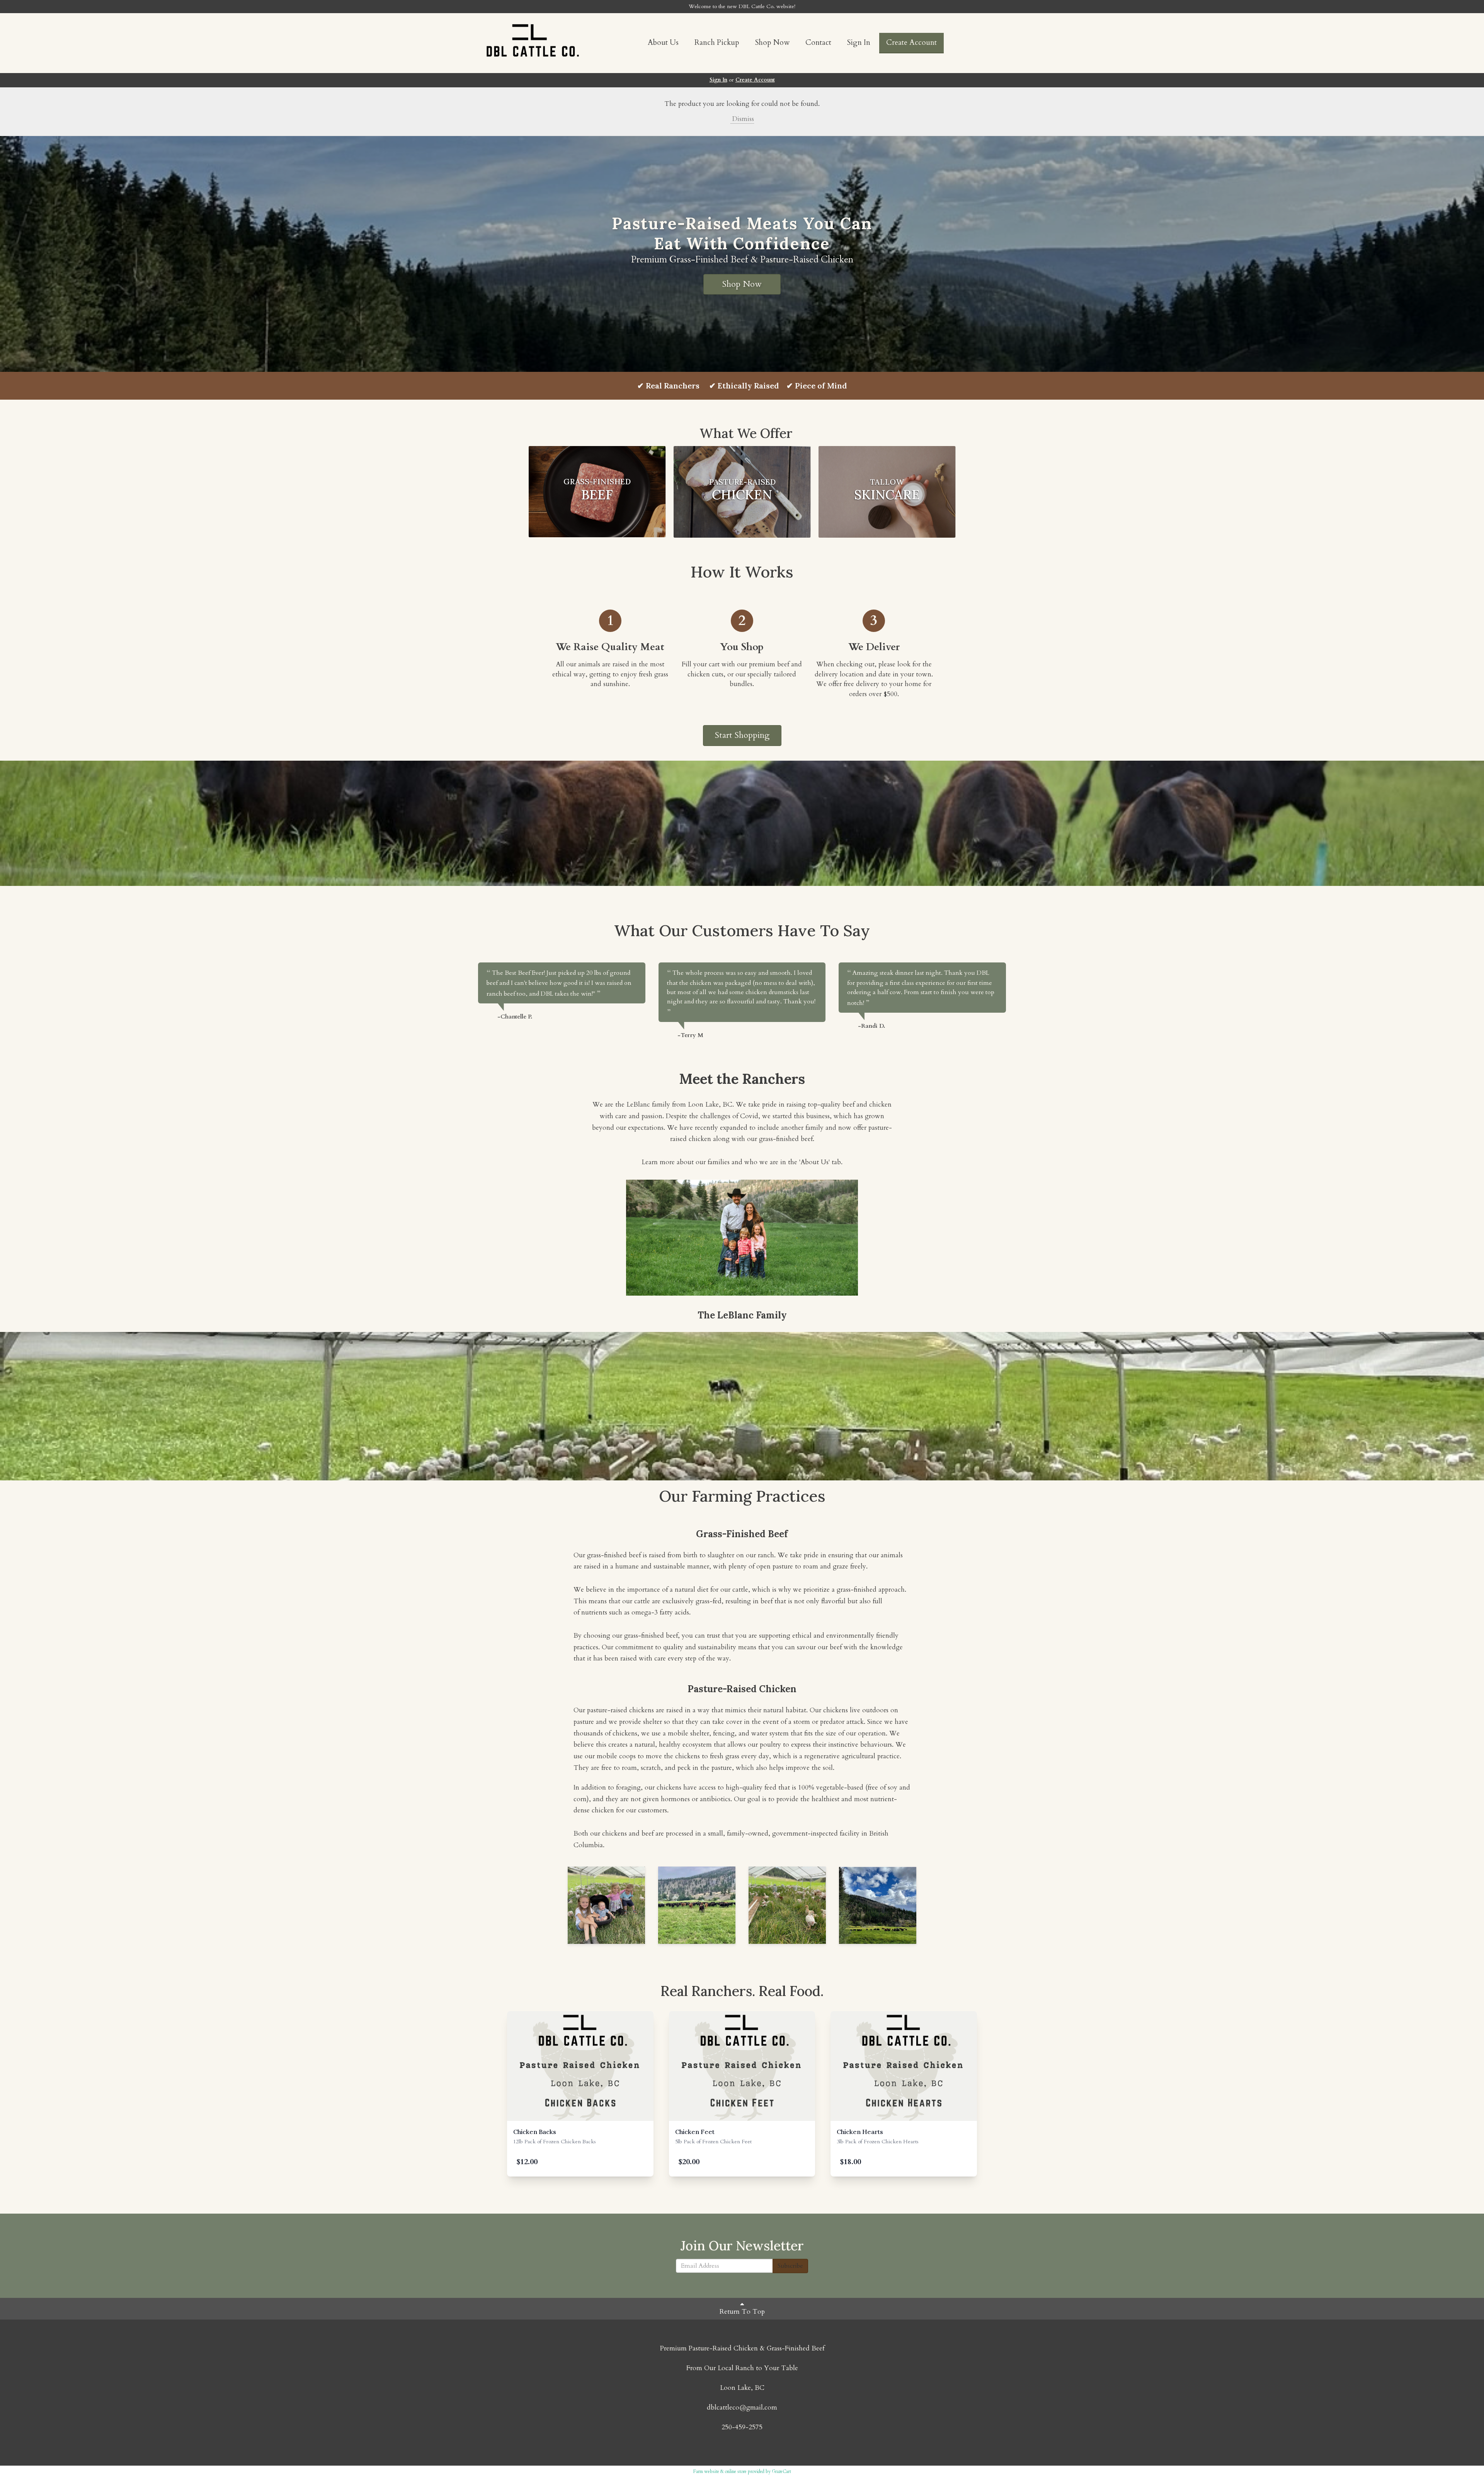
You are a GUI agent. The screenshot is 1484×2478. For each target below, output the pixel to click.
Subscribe (790, 2266)
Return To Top (742, 2312)
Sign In (859, 43)
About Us (663, 43)
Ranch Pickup (717, 43)
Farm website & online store (720, 2471)
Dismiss (742, 119)
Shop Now (772, 43)
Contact (818, 43)
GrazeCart (781, 2471)
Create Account (911, 43)
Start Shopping (742, 735)
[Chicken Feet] (742, 2066)
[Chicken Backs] (580, 2066)
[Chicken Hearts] (904, 2066)
